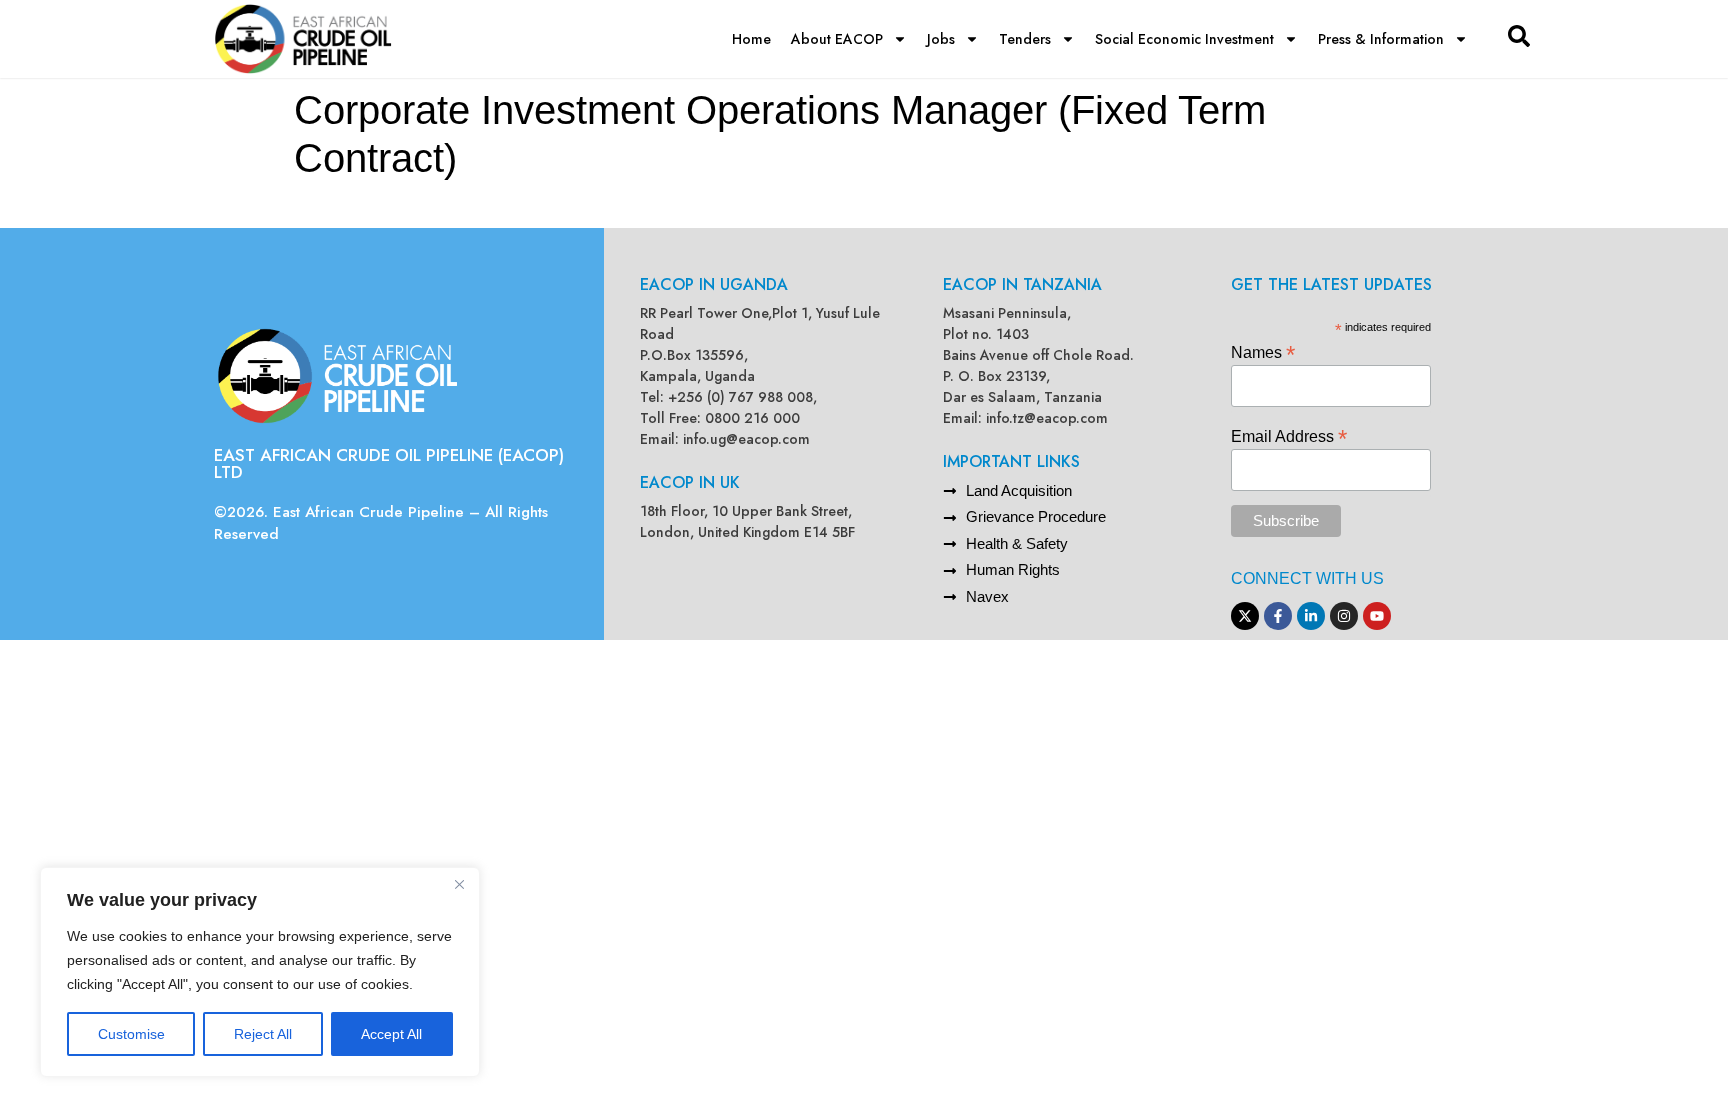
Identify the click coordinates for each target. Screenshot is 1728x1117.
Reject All (263, 1034)
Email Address (1289, 435)
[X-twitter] (1245, 616)
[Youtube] (1377, 616)
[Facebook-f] (1278, 616)
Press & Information (1381, 39)
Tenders (1025, 39)
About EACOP (837, 39)
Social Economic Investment (1184, 39)
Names (1263, 351)
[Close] (459, 884)
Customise (131, 1034)
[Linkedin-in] (1311, 616)
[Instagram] (1344, 616)
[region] (260, 972)
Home (751, 39)
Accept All (391, 1034)
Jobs (941, 39)
